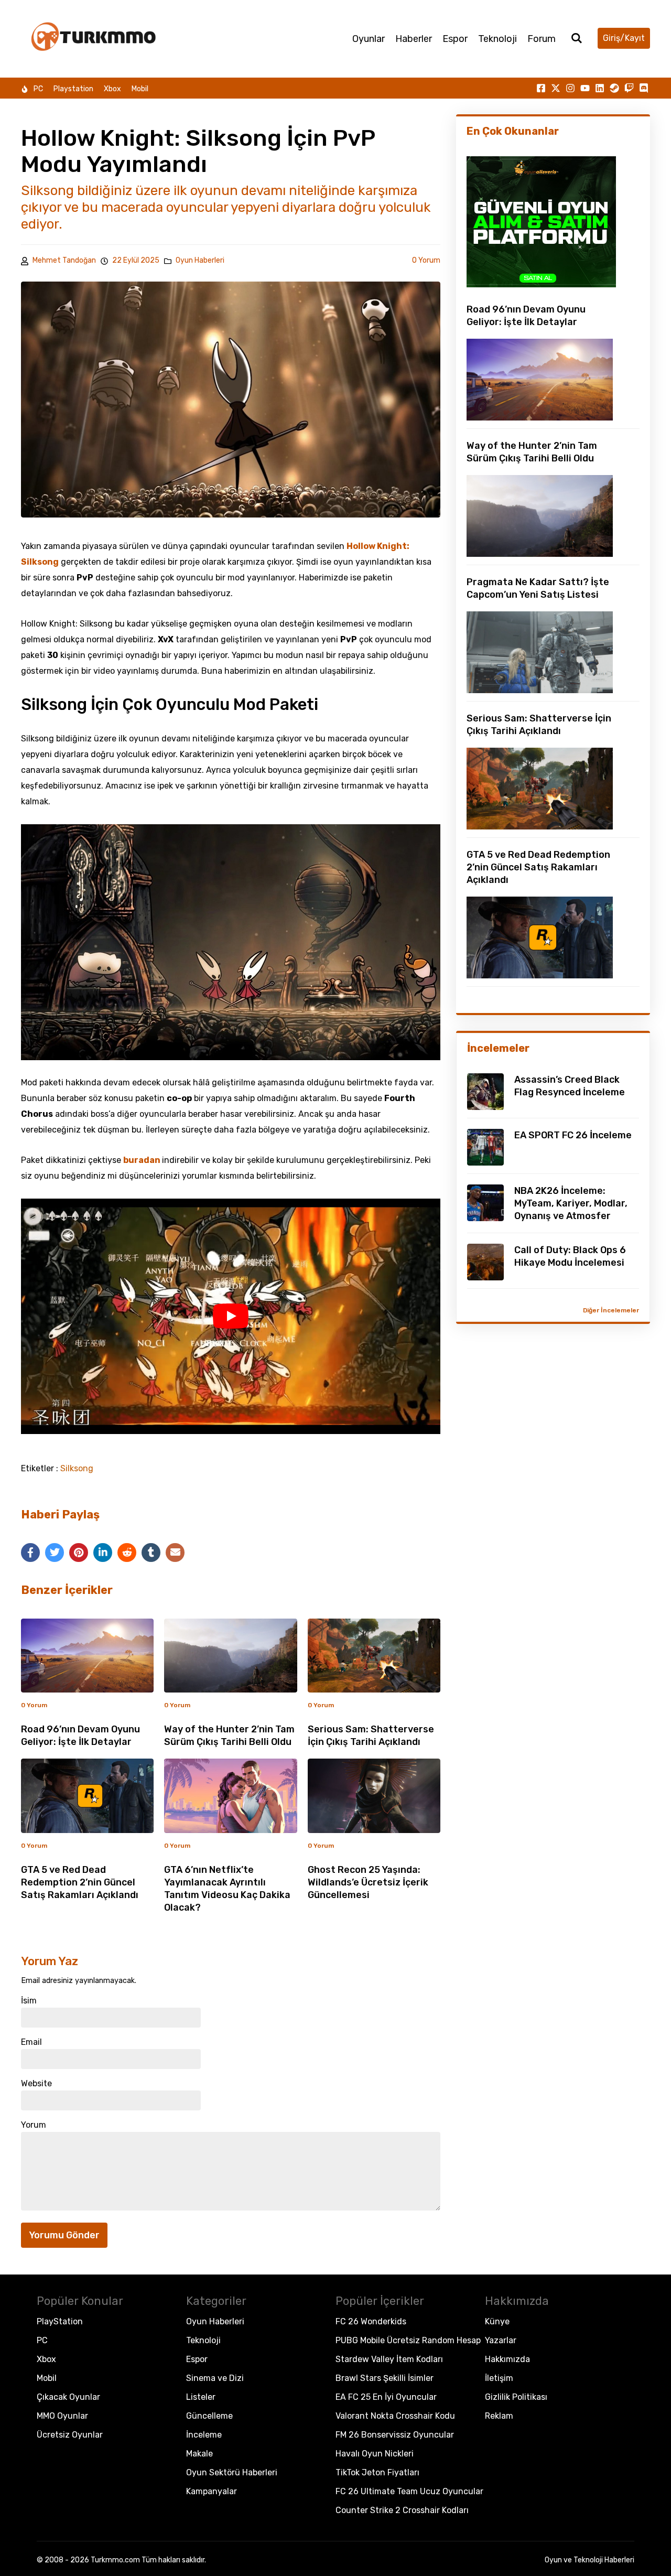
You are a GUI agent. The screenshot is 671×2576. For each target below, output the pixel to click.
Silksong (77, 1469)
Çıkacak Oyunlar (68, 2397)
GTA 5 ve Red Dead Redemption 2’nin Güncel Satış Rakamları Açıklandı (80, 1882)
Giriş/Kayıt (624, 38)
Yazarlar (501, 2340)
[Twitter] (55, 1553)
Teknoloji (497, 39)
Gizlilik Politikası (516, 2397)
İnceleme (204, 2435)
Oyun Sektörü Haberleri (232, 2472)
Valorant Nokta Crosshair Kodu (395, 2416)
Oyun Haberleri (200, 261)
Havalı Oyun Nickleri (375, 2454)
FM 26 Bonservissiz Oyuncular (395, 2435)
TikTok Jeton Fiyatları (377, 2472)
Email (31, 2042)
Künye (497, 2321)
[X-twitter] (556, 88)
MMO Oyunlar (62, 2416)
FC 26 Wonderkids (371, 2321)
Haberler (414, 39)
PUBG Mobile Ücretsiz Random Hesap (408, 2340)
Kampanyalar (212, 2491)
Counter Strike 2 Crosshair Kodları (402, 2510)
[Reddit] (127, 1553)
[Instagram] (570, 88)
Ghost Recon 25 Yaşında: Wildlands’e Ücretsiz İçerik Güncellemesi (368, 1882)
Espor (455, 39)
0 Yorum (426, 260)
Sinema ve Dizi (215, 2378)
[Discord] (644, 88)
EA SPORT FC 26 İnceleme (573, 1135)
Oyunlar (369, 39)
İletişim (499, 2378)
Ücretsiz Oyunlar (70, 2435)
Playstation (73, 89)
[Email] (175, 1553)
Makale (199, 2454)
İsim (29, 2001)
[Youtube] (585, 88)
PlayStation (60, 2321)
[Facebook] (30, 1553)
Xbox (112, 89)
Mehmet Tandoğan (64, 260)
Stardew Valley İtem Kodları (389, 2359)
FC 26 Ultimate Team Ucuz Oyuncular (409, 2491)
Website (36, 2084)
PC (38, 89)
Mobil (140, 89)
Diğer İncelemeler (611, 1310)
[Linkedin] (600, 88)
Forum (542, 39)
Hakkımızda (507, 2359)
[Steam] (614, 88)
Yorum (34, 2125)
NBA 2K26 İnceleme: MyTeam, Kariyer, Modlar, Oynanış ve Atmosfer (571, 1203)
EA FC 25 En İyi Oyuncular (386, 2397)
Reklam (499, 2416)
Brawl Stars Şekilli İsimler (385, 2378)
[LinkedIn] (103, 1553)
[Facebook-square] (541, 88)
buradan (143, 1160)
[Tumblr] (151, 1553)
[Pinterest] (79, 1553)
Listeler (201, 2397)
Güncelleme (209, 2416)
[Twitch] (629, 88)
